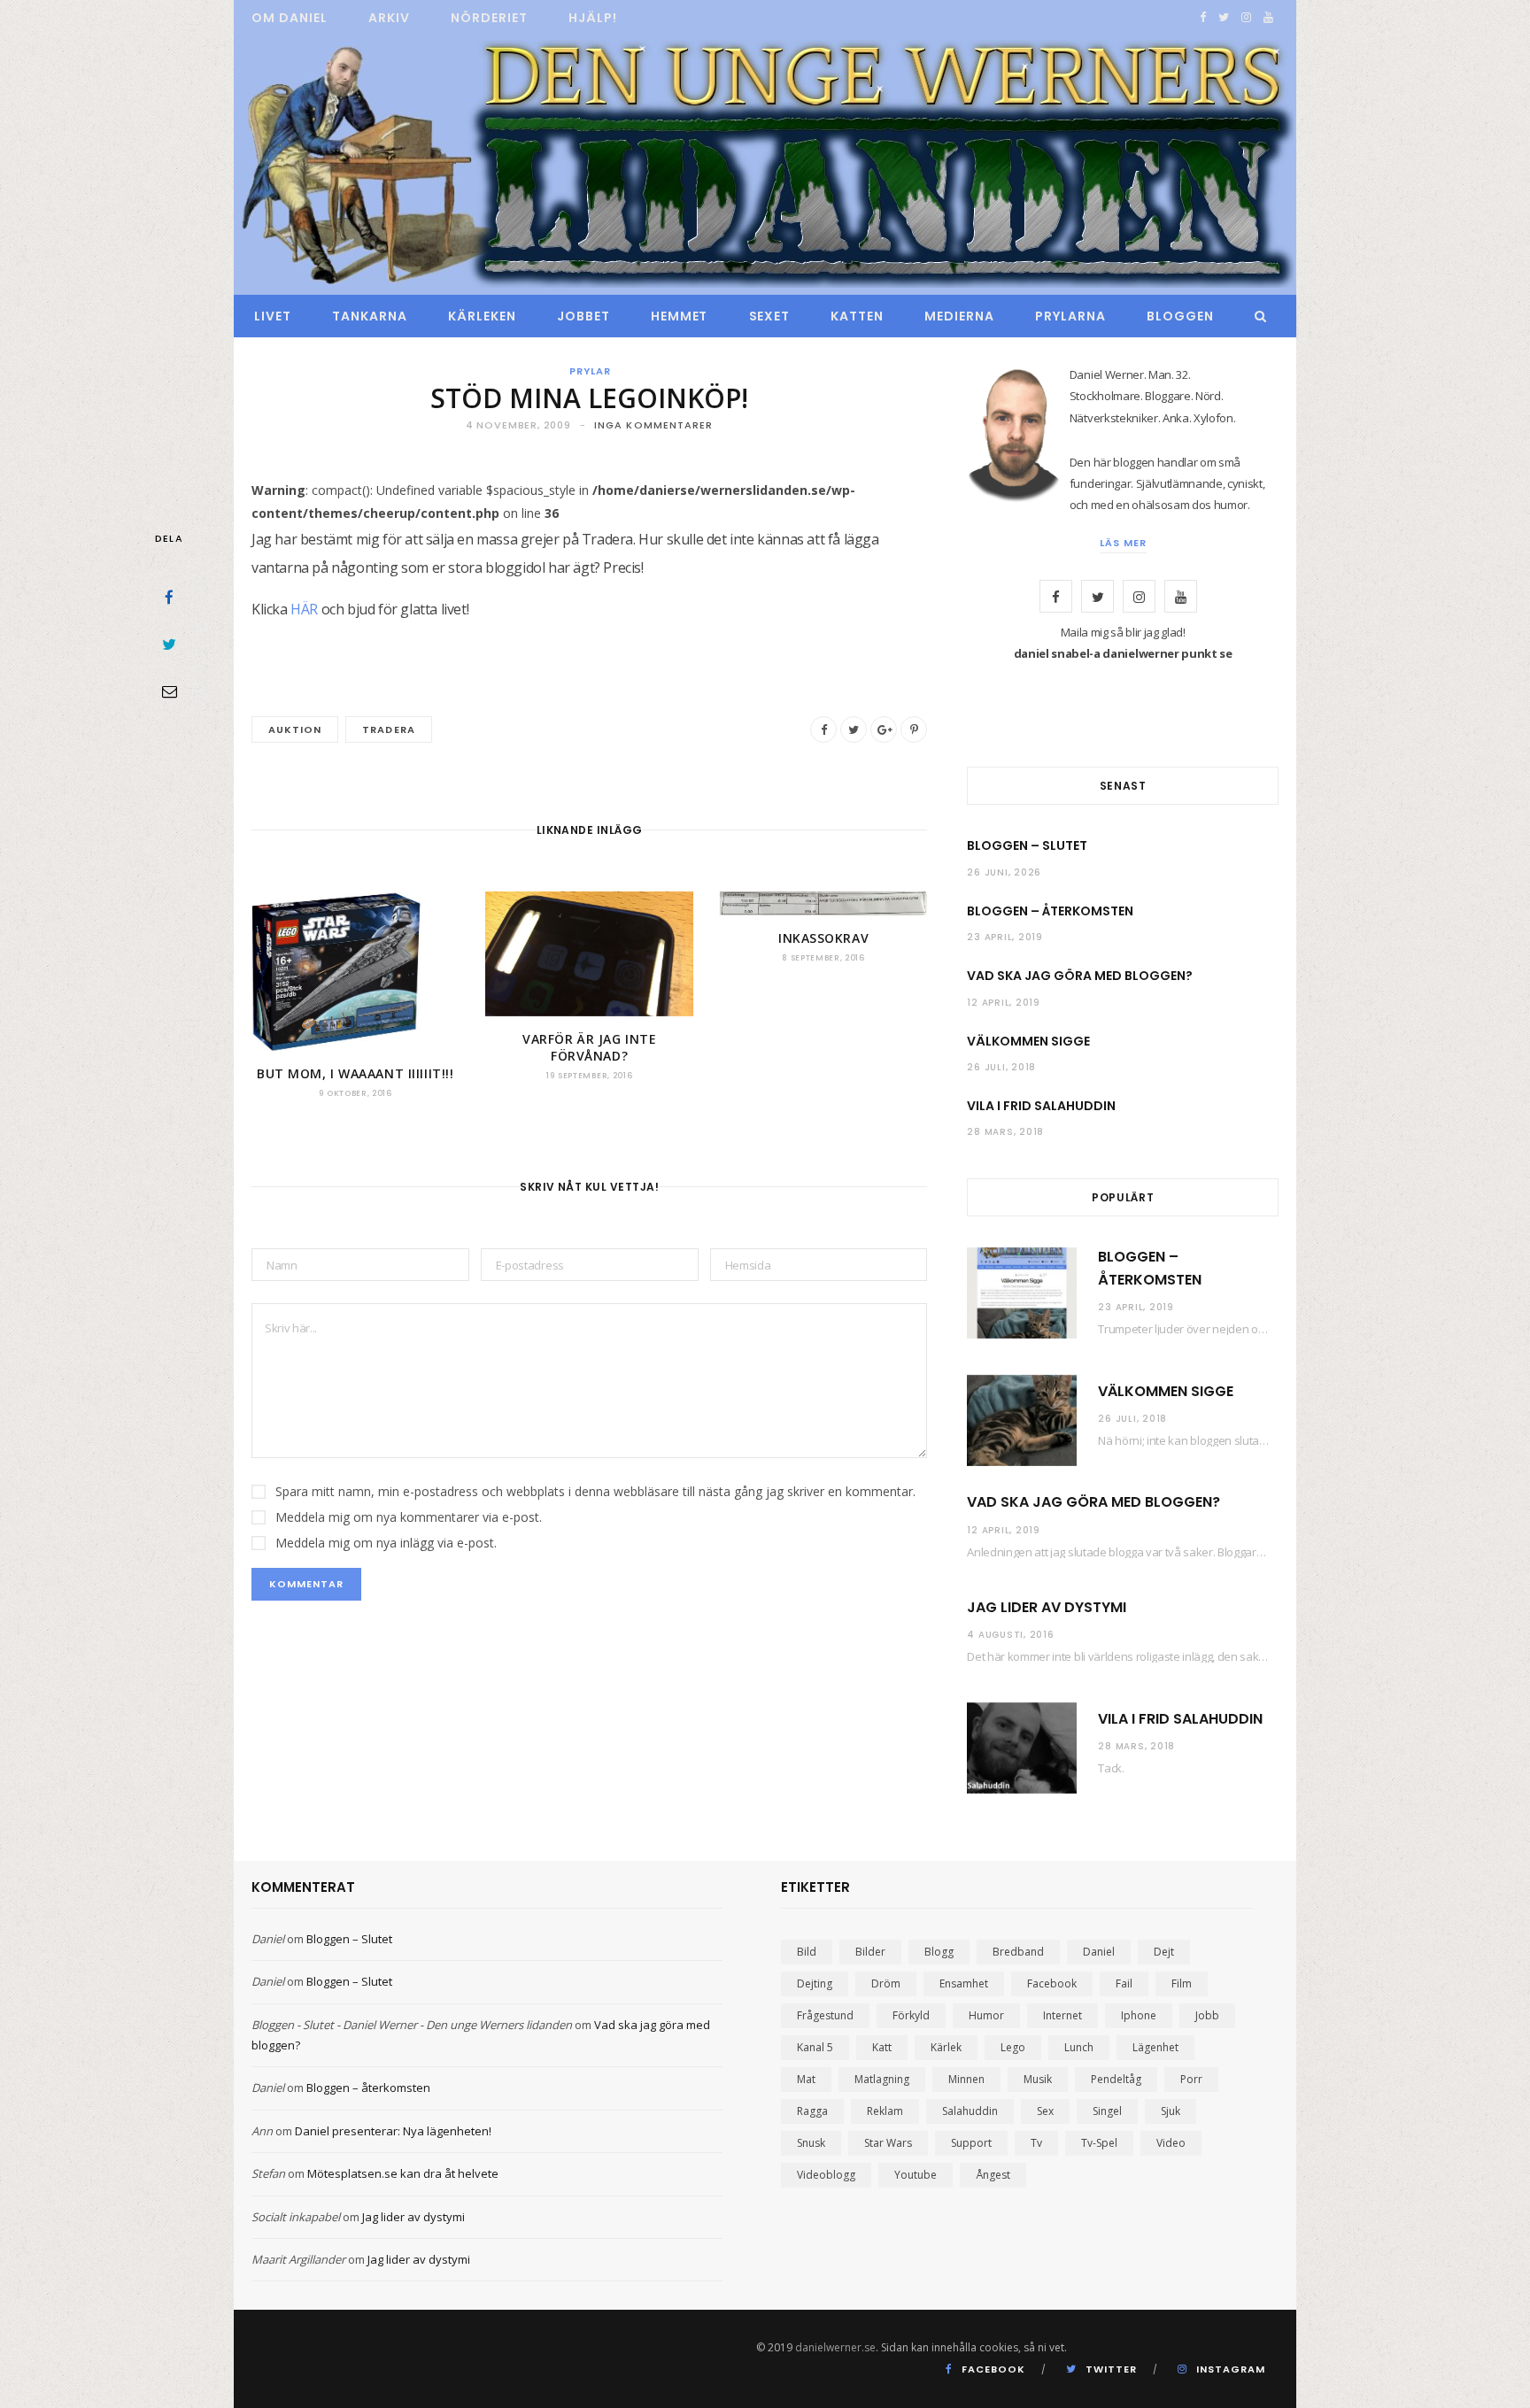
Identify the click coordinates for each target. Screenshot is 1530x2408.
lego (1013, 2047)
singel (1107, 2111)
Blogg (939, 1952)
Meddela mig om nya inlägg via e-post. (386, 1543)
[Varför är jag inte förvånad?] (589, 954)
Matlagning (882, 2079)
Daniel (268, 1939)
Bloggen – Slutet (1027, 845)
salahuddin (970, 2111)
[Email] (169, 691)
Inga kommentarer (654, 425)
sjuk (1171, 2111)
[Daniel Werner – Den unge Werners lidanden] (765, 166)
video (1171, 2143)
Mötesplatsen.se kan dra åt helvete (403, 2173)
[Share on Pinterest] (914, 729)
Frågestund (825, 2015)
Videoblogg (826, 2175)
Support (971, 2143)
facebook (1052, 1984)
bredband (1018, 1952)
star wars (888, 2143)
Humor (986, 2015)
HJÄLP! (593, 18)
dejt (1164, 1952)
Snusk (811, 2143)
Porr (1191, 2079)
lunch (1079, 2047)
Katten (857, 316)
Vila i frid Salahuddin (1041, 1106)
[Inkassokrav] (823, 903)
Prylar (590, 371)
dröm (886, 1984)
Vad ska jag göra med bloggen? (1080, 976)
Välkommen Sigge (1028, 1041)
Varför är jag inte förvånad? (589, 1048)
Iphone (1139, 2015)
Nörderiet (489, 18)
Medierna (959, 316)
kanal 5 (815, 2047)
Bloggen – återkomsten (1050, 911)
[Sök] (1256, 316)
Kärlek (946, 2047)
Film (1182, 1984)
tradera (388, 729)
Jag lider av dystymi (1047, 1607)
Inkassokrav (823, 938)
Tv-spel (1099, 2143)
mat (806, 2079)
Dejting (815, 1984)
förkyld (911, 2015)
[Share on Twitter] (169, 644)
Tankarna (370, 316)
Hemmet (680, 316)
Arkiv (389, 18)
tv (1036, 2143)
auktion (295, 729)
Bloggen (1180, 316)
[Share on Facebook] (169, 597)
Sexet (770, 316)
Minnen (966, 2079)
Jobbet (583, 316)
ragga (812, 2111)
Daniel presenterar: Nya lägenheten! (393, 2131)
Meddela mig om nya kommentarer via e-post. (409, 1517)
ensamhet (964, 1984)
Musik (1038, 2079)
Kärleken (482, 316)
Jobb (1207, 2015)
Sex (1045, 2111)
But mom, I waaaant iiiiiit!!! (355, 1073)
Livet (273, 316)
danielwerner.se (835, 2347)
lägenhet (1155, 2047)
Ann (262, 2131)
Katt (882, 2047)
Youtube (916, 2175)
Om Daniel (290, 18)
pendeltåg (1116, 2079)
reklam (885, 2111)
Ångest (993, 2175)
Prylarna (1070, 316)
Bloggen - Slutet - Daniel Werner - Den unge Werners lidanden (412, 2025)
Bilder (870, 1952)
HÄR (304, 609)
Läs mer (1123, 543)
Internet (1062, 2015)
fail (1124, 1984)
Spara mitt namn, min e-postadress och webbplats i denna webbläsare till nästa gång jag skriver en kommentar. (595, 1491)
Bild (807, 1952)
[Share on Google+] (884, 729)
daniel (1099, 1952)
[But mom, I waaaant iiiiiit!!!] (355, 971)
